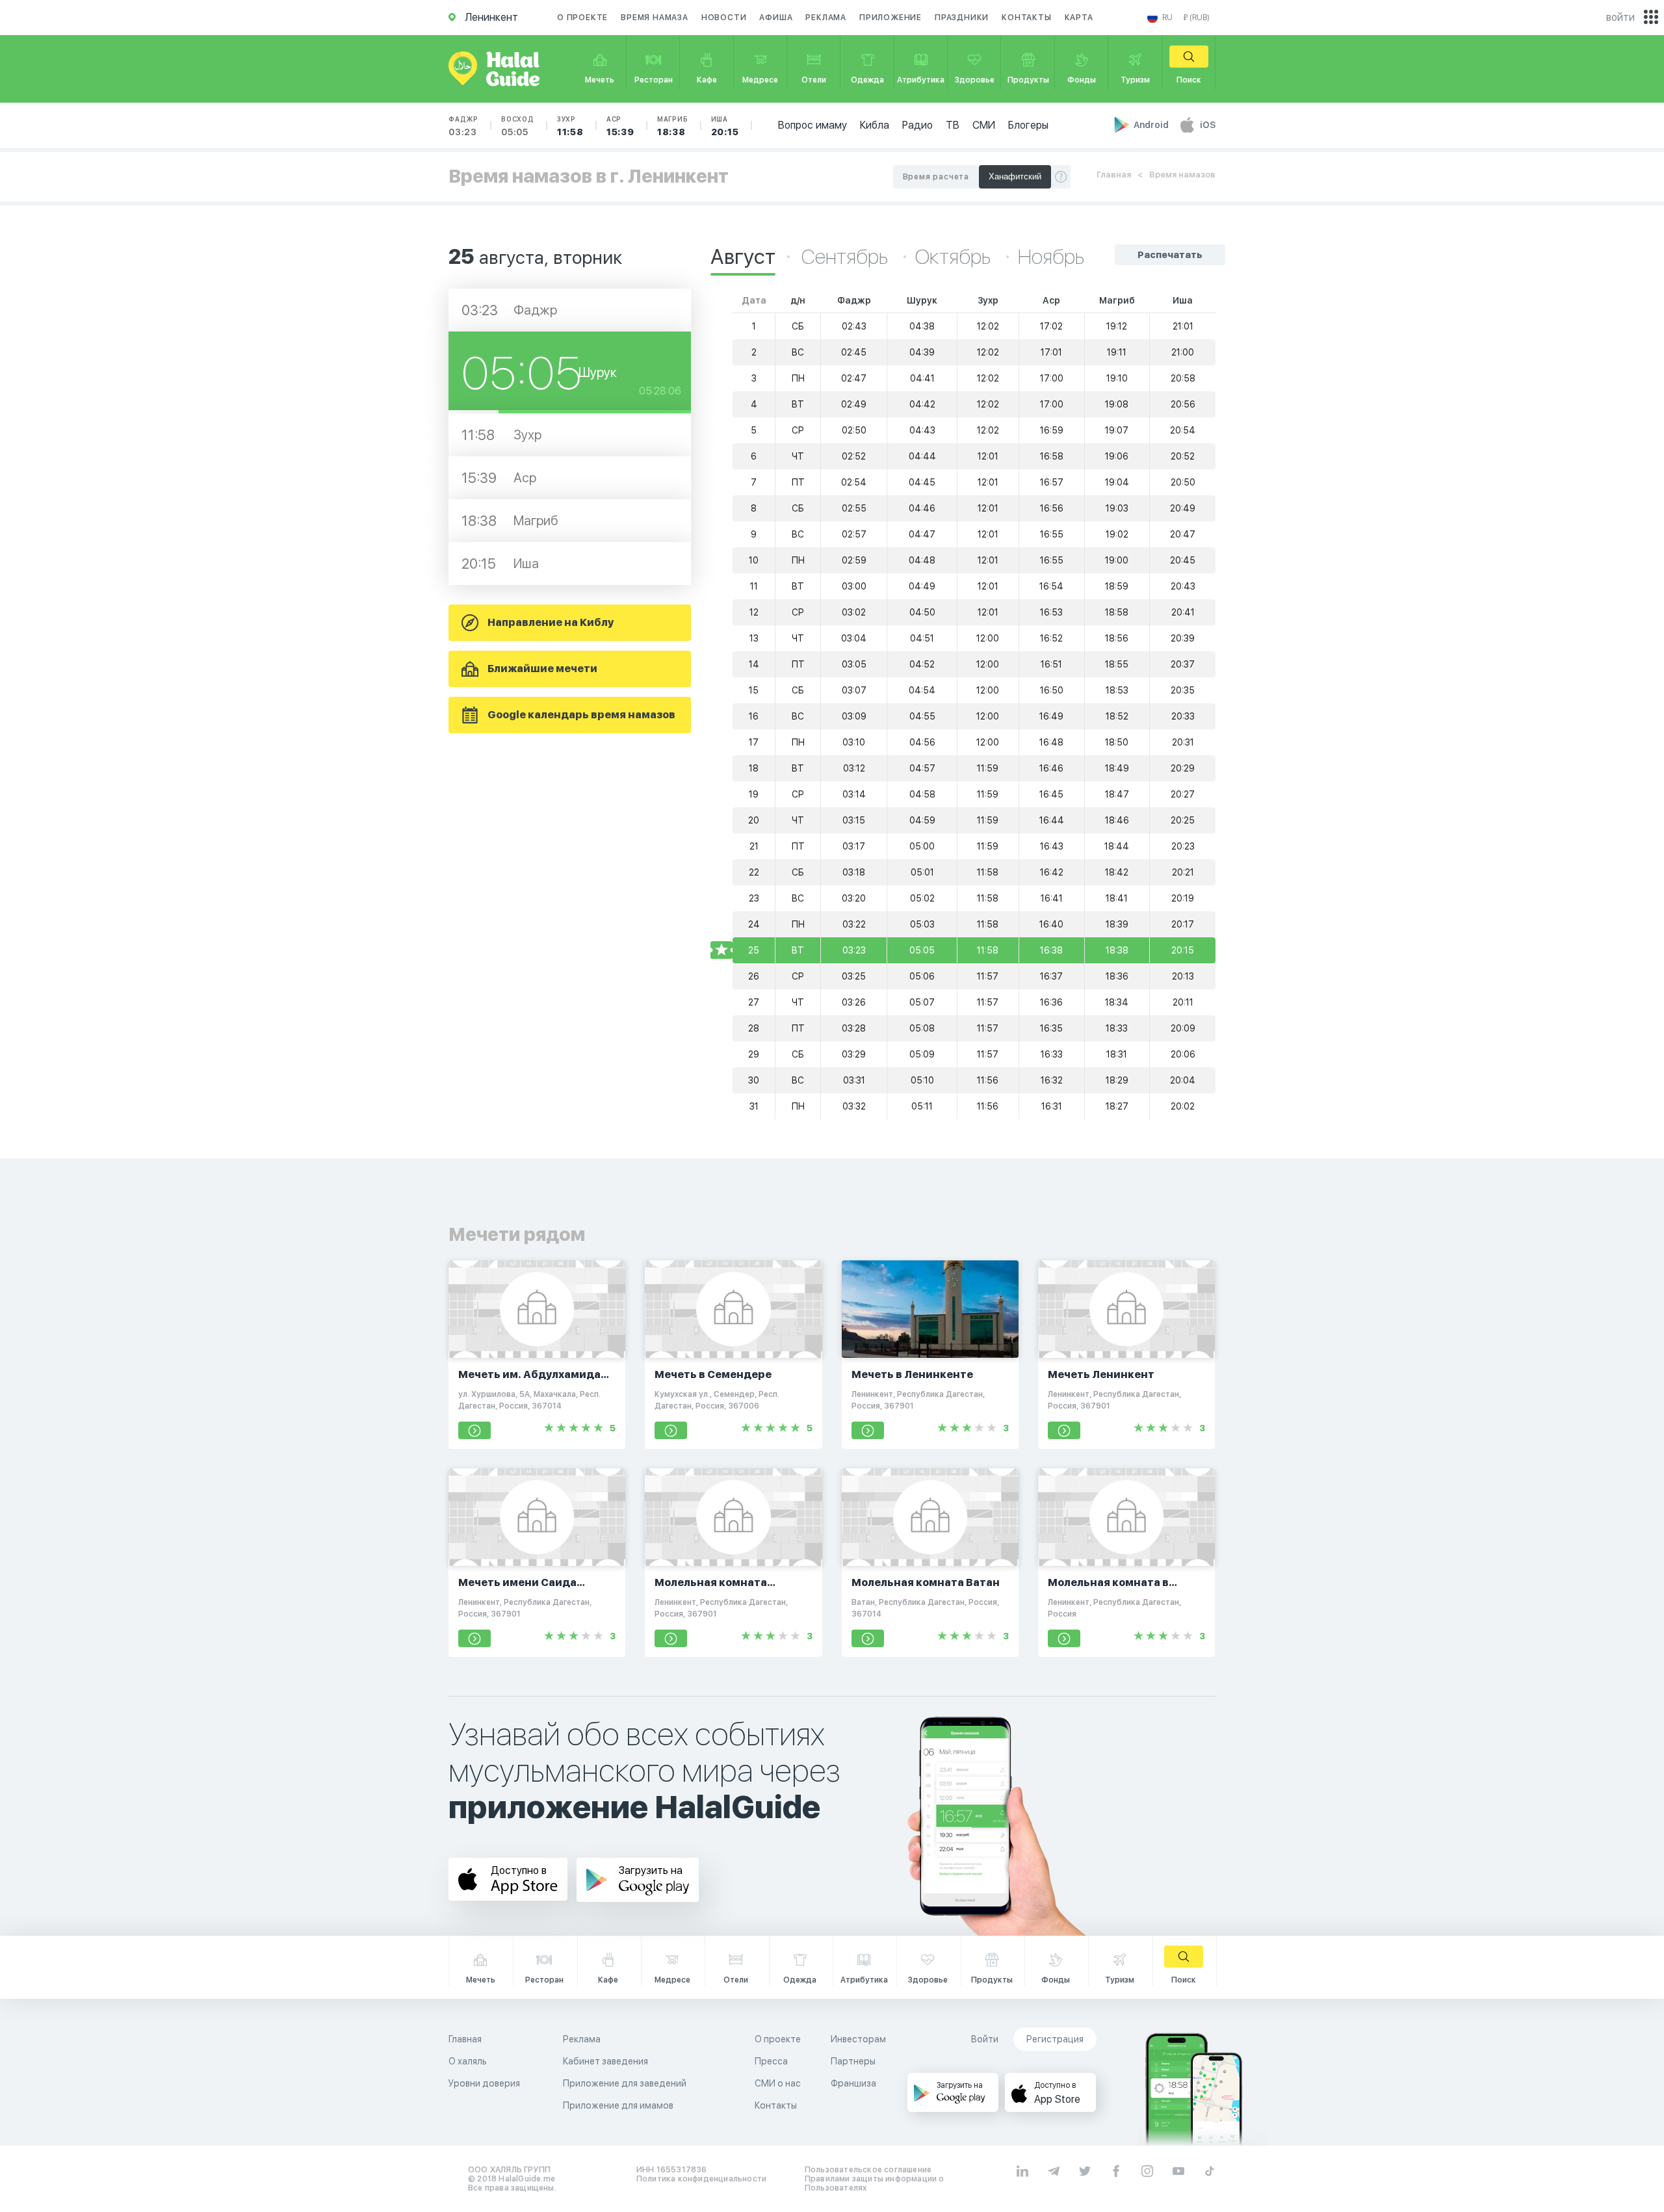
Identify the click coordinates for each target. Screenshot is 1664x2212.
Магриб (673, 126)
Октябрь (955, 257)
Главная (1114, 175)
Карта (1079, 18)
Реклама (826, 18)
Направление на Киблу (551, 622)
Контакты (1026, 18)
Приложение (890, 18)
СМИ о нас (778, 2083)
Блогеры (1028, 125)
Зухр (570, 126)
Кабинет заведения (605, 2061)
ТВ (953, 125)
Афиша (776, 18)
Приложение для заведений (625, 2083)
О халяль (468, 2061)
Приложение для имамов (618, 2105)
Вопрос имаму (812, 125)
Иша (725, 126)
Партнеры (853, 2061)
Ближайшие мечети (542, 669)
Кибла (875, 125)
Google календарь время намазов (581, 715)
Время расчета (936, 177)
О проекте (582, 18)
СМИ (984, 125)
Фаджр (463, 126)
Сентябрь (847, 257)
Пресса (771, 2061)
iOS (1208, 125)
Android (1152, 125)
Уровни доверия (484, 2083)
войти (1620, 17)
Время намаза (655, 18)
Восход (518, 126)
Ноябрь (1051, 257)
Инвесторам (858, 2039)
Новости (724, 18)
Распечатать (1170, 255)
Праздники (962, 18)
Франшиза (853, 2083)
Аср (620, 126)
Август (743, 257)
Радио (917, 125)
